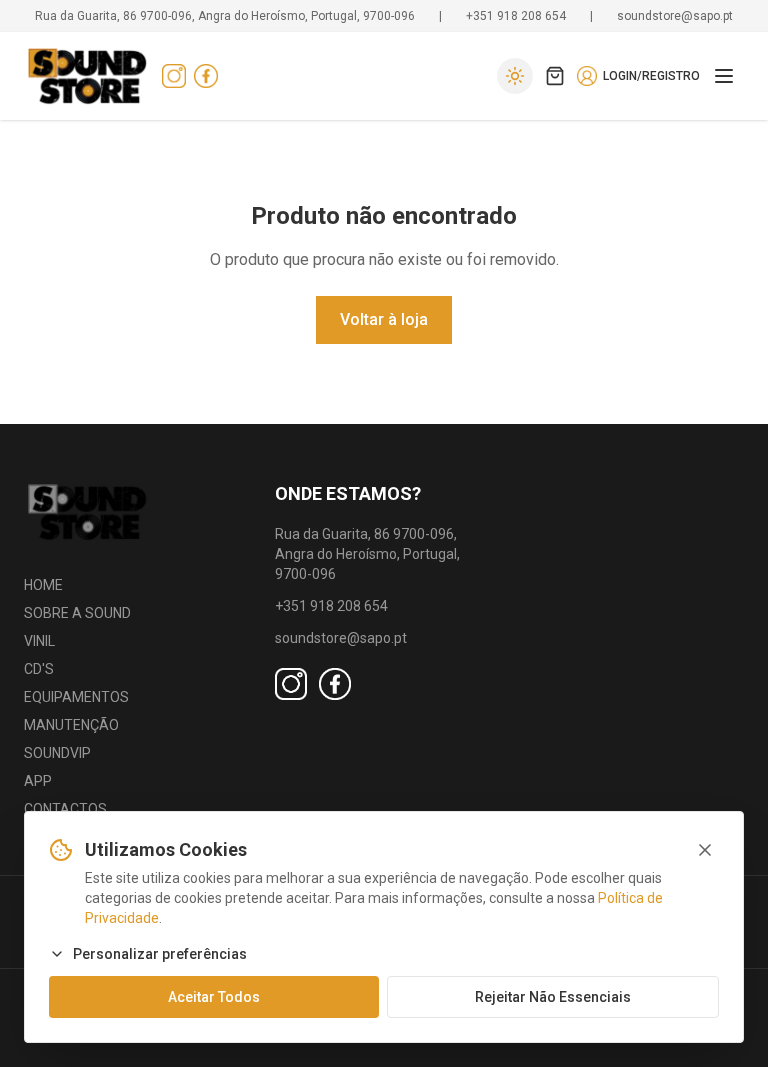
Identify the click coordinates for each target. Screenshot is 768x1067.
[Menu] (724, 76)
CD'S (39, 669)
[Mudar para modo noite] (515, 76)
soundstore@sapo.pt (675, 16)
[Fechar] (705, 850)
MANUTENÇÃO (71, 725)
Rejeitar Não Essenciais (553, 997)
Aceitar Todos (214, 997)
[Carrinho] (555, 76)
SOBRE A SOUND (77, 613)
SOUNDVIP (57, 753)
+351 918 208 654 (516, 16)
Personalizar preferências (160, 954)
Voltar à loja (384, 319)
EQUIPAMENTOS (76, 697)
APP (38, 781)
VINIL (39, 641)
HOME (43, 585)
